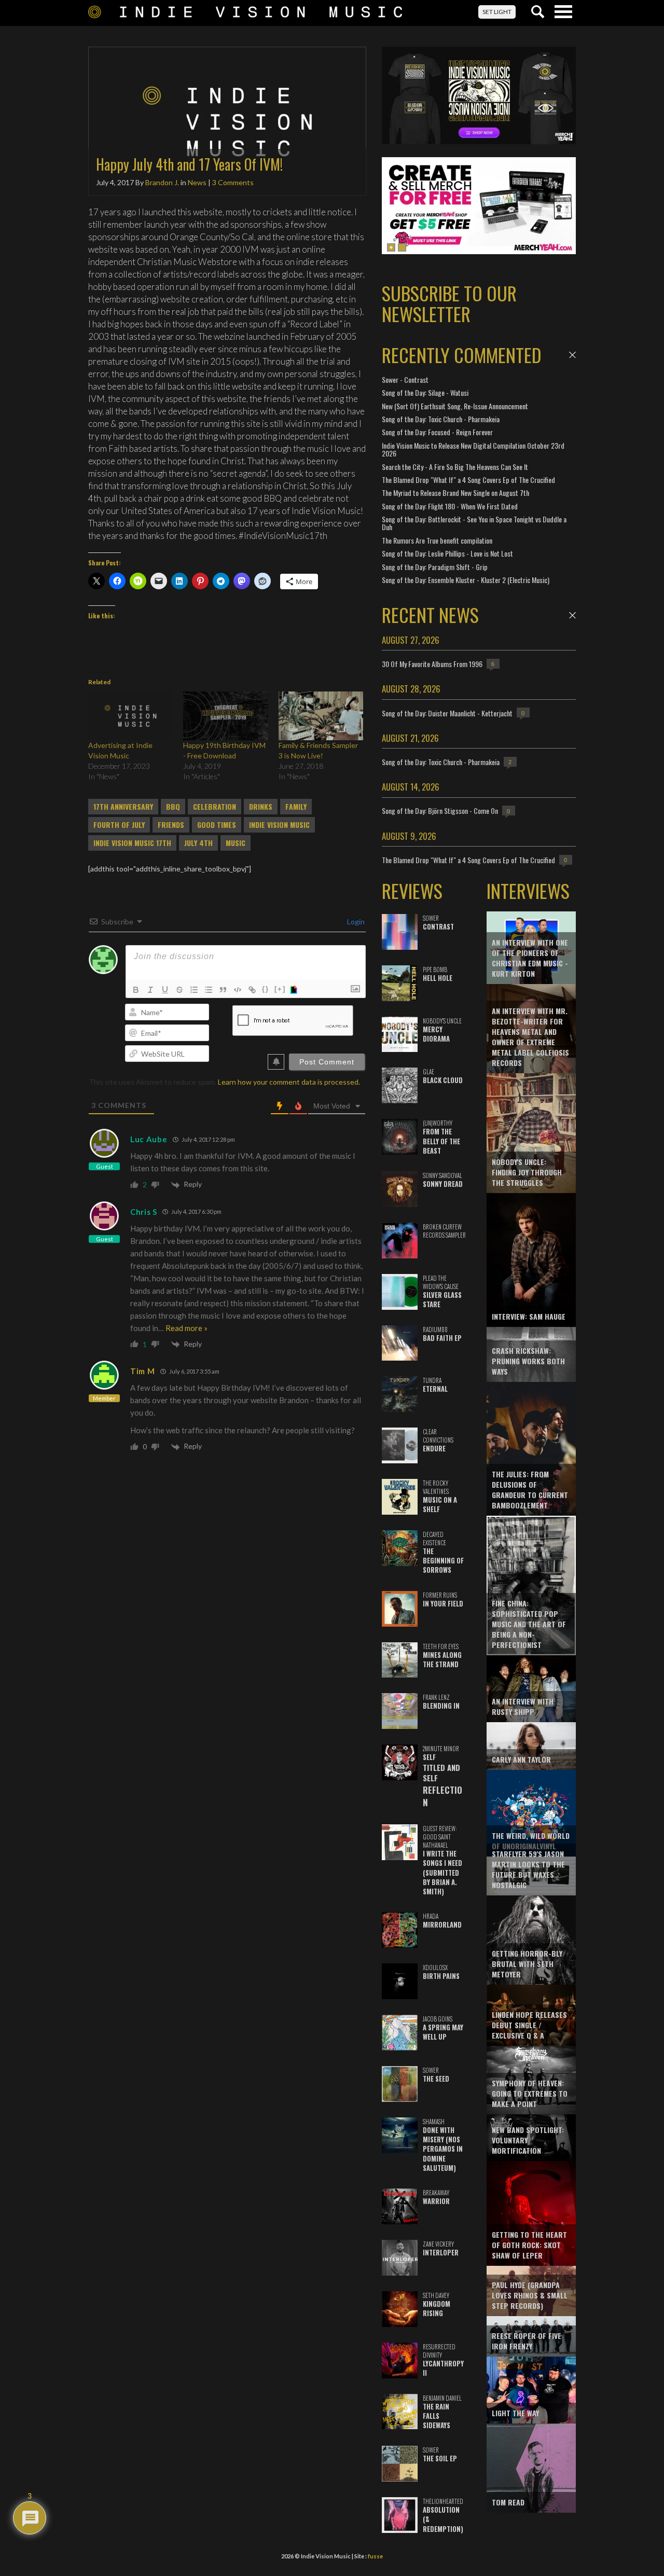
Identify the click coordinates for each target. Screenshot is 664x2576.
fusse (375, 2556)
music (236, 843)
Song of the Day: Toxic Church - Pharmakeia (441, 419)
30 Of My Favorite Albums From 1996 (432, 664)
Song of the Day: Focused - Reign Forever (437, 432)
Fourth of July (119, 825)
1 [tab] (391, 247)
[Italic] (150, 990)
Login (355, 922)
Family (296, 807)
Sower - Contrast (405, 379)
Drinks (261, 807)
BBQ (173, 807)
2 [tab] (402, 247)
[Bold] (136, 990)
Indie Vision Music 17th (132, 843)
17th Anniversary (123, 807)
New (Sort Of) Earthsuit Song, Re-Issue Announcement (455, 406)
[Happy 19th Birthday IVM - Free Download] (225, 716)
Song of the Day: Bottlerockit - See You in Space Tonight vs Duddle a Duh (474, 523)
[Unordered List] (209, 990)
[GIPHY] (295, 990)
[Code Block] (238, 990)
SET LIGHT (497, 12)
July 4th (198, 843)
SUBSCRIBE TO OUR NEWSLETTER (449, 303)
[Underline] (165, 990)
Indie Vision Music (279, 825)
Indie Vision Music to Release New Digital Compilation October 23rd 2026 (473, 449)
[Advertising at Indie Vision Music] (130, 716)
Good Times (217, 825)
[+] (280, 989)
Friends (171, 825)
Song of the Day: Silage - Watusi (425, 392)
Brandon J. (162, 182)
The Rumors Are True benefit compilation (437, 540)
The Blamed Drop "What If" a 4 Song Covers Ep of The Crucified (468, 480)
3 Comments (233, 182)
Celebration (215, 807)
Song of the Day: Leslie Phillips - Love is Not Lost (447, 553)
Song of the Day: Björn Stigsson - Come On (440, 811)
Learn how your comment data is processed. (289, 1082)
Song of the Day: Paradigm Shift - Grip (435, 567)
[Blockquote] (223, 990)
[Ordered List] (194, 990)
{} (266, 989)
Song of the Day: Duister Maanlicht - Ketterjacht (447, 713)
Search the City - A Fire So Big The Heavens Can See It (455, 467)
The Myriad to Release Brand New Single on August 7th (455, 493)
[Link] (252, 990)
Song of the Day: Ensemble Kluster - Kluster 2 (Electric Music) (466, 580)
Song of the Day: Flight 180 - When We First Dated (450, 506)
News (197, 182)
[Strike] (179, 990)
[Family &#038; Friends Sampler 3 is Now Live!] (321, 716)
